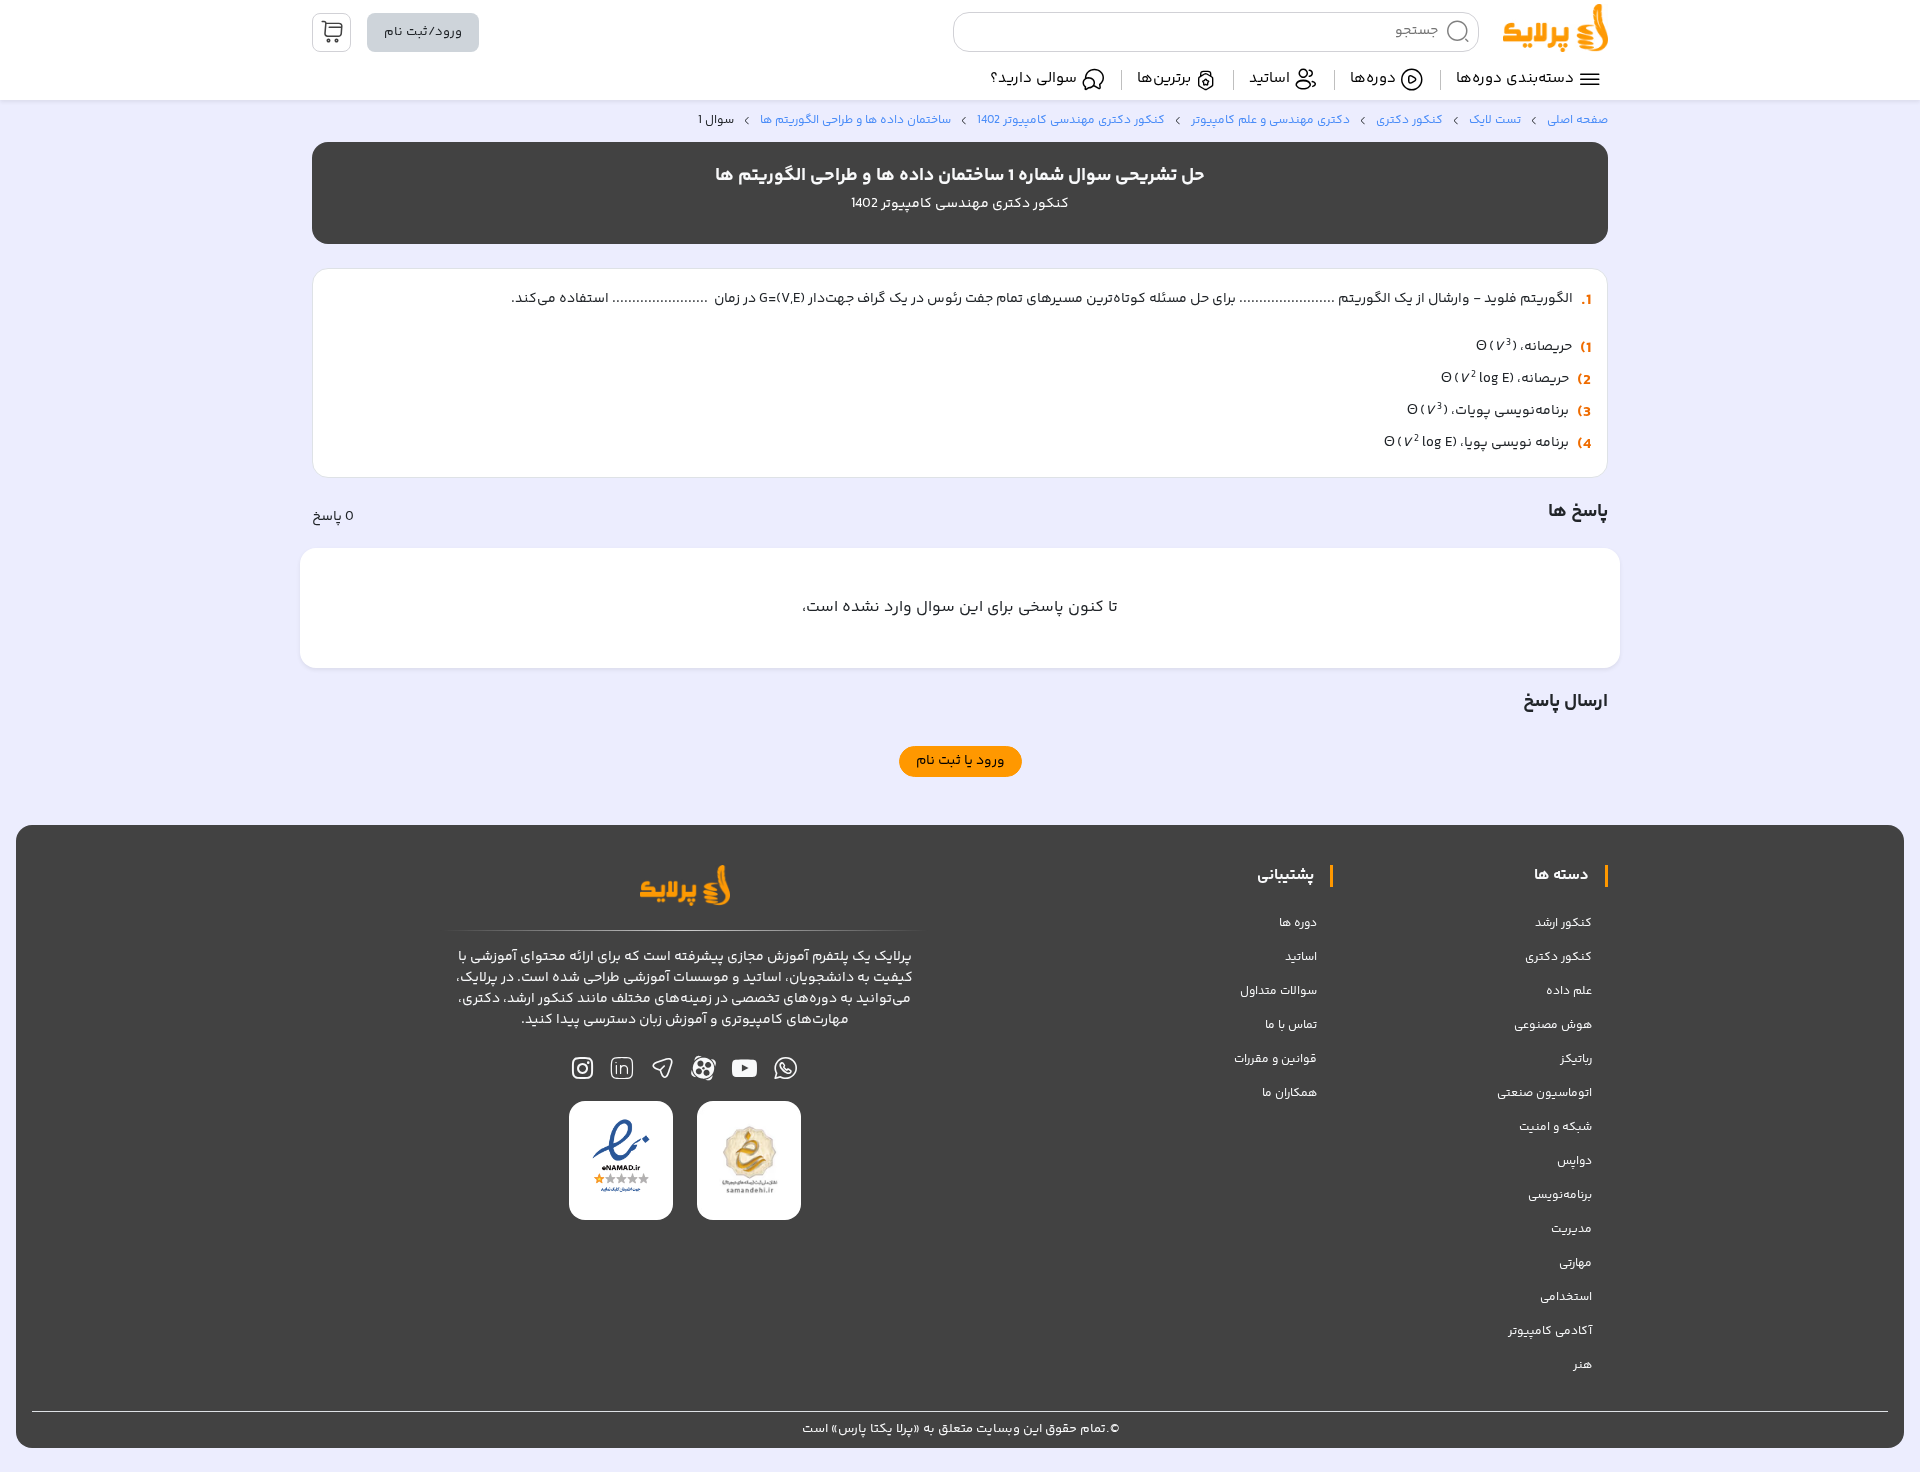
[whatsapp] (785, 1073)
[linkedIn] (621, 1073)
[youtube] (744, 1073)
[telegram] (662, 1073)
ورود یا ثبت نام (960, 761)
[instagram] (582, 1073)
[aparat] (703, 1073)
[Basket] (331, 32)
